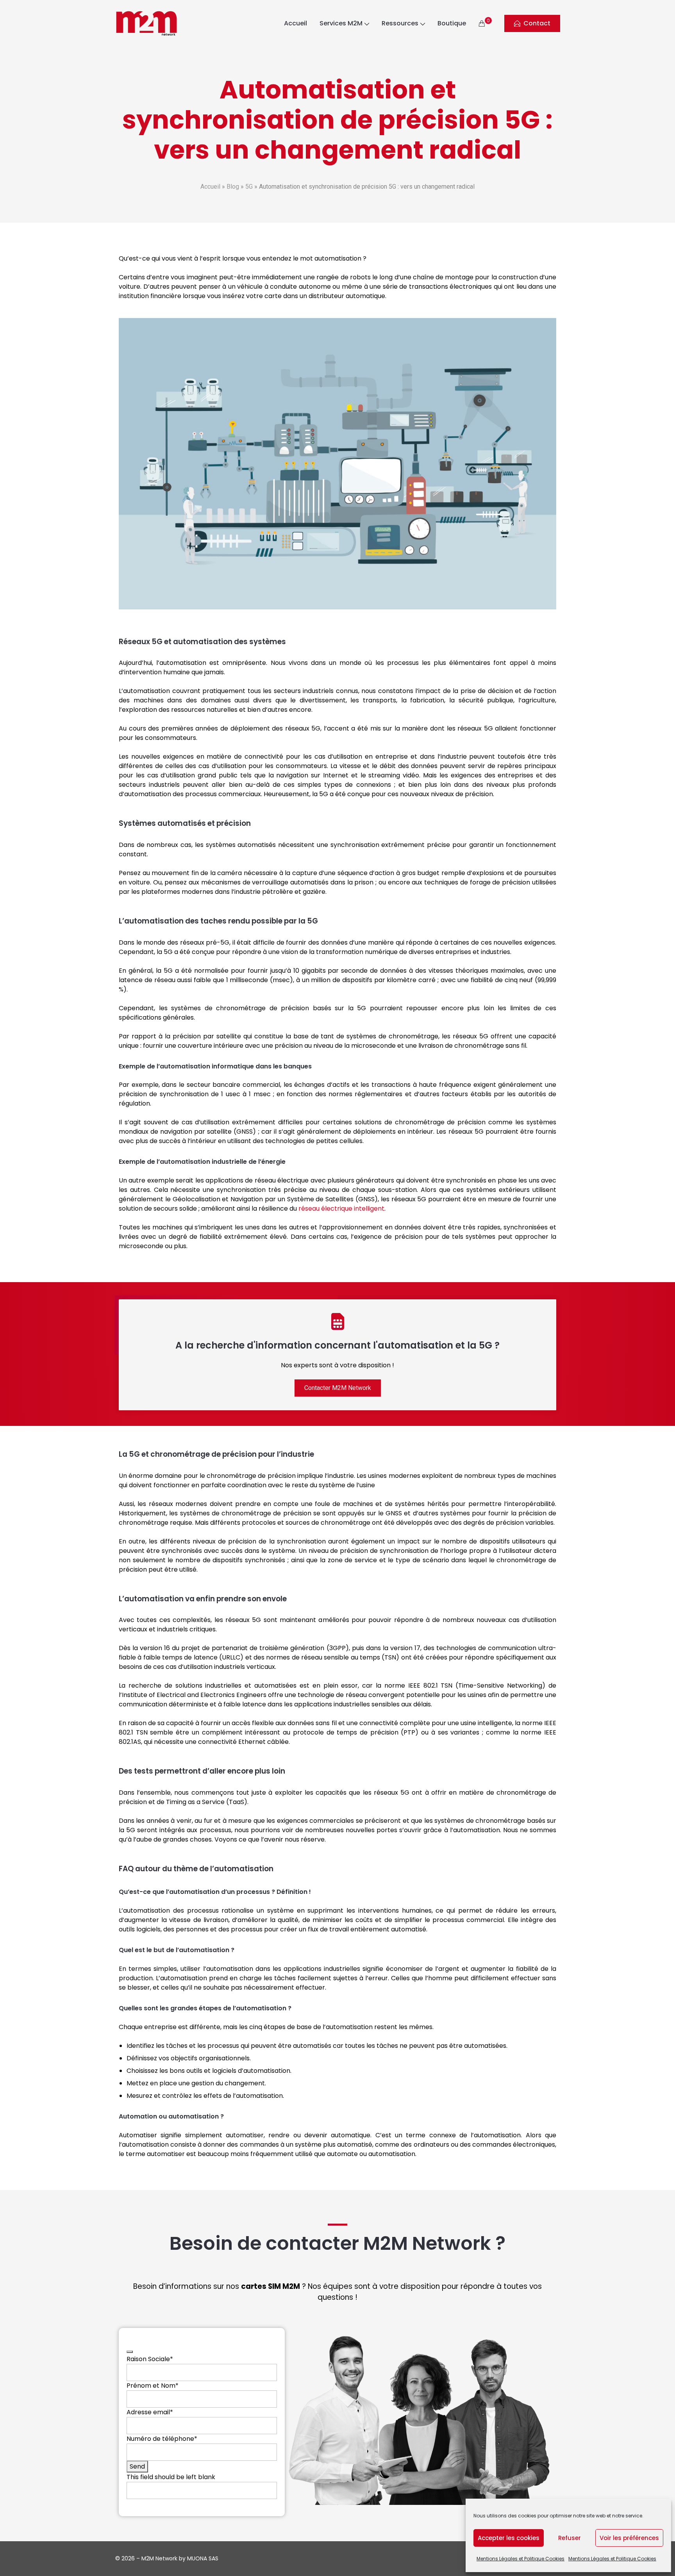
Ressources (400, 23)
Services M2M (341, 23)
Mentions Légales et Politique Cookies (521, 2559)
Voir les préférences (629, 2538)
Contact (537, 23)
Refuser (570, 2538)
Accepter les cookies (509, 2538)
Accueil (296, 23)
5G (249, 187)
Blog (233, 187)
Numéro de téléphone (162, 2439)
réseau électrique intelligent (341, 1209)
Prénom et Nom (153, 2386)
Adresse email (150, 2412)
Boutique (452, 23)
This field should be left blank (171, 2477)
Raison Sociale (150, 2359)
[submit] (130, 2352)
